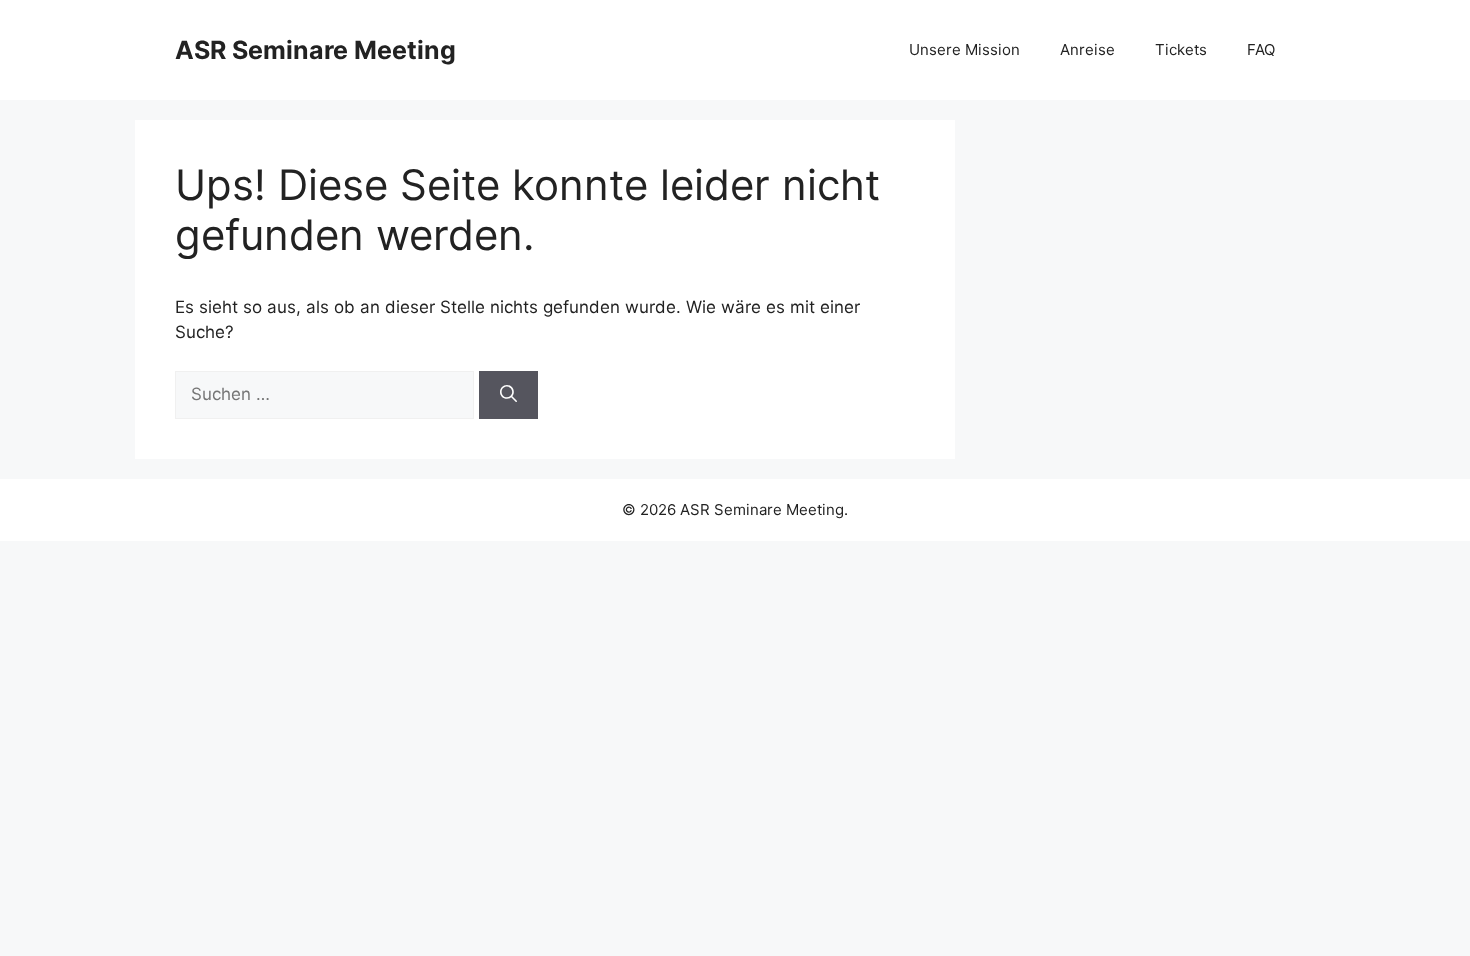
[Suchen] (508, 395)
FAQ (1261, 49)
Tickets (1181, 49)
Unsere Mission (964, 49)
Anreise (1087, 49)
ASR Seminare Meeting (315, 50)
